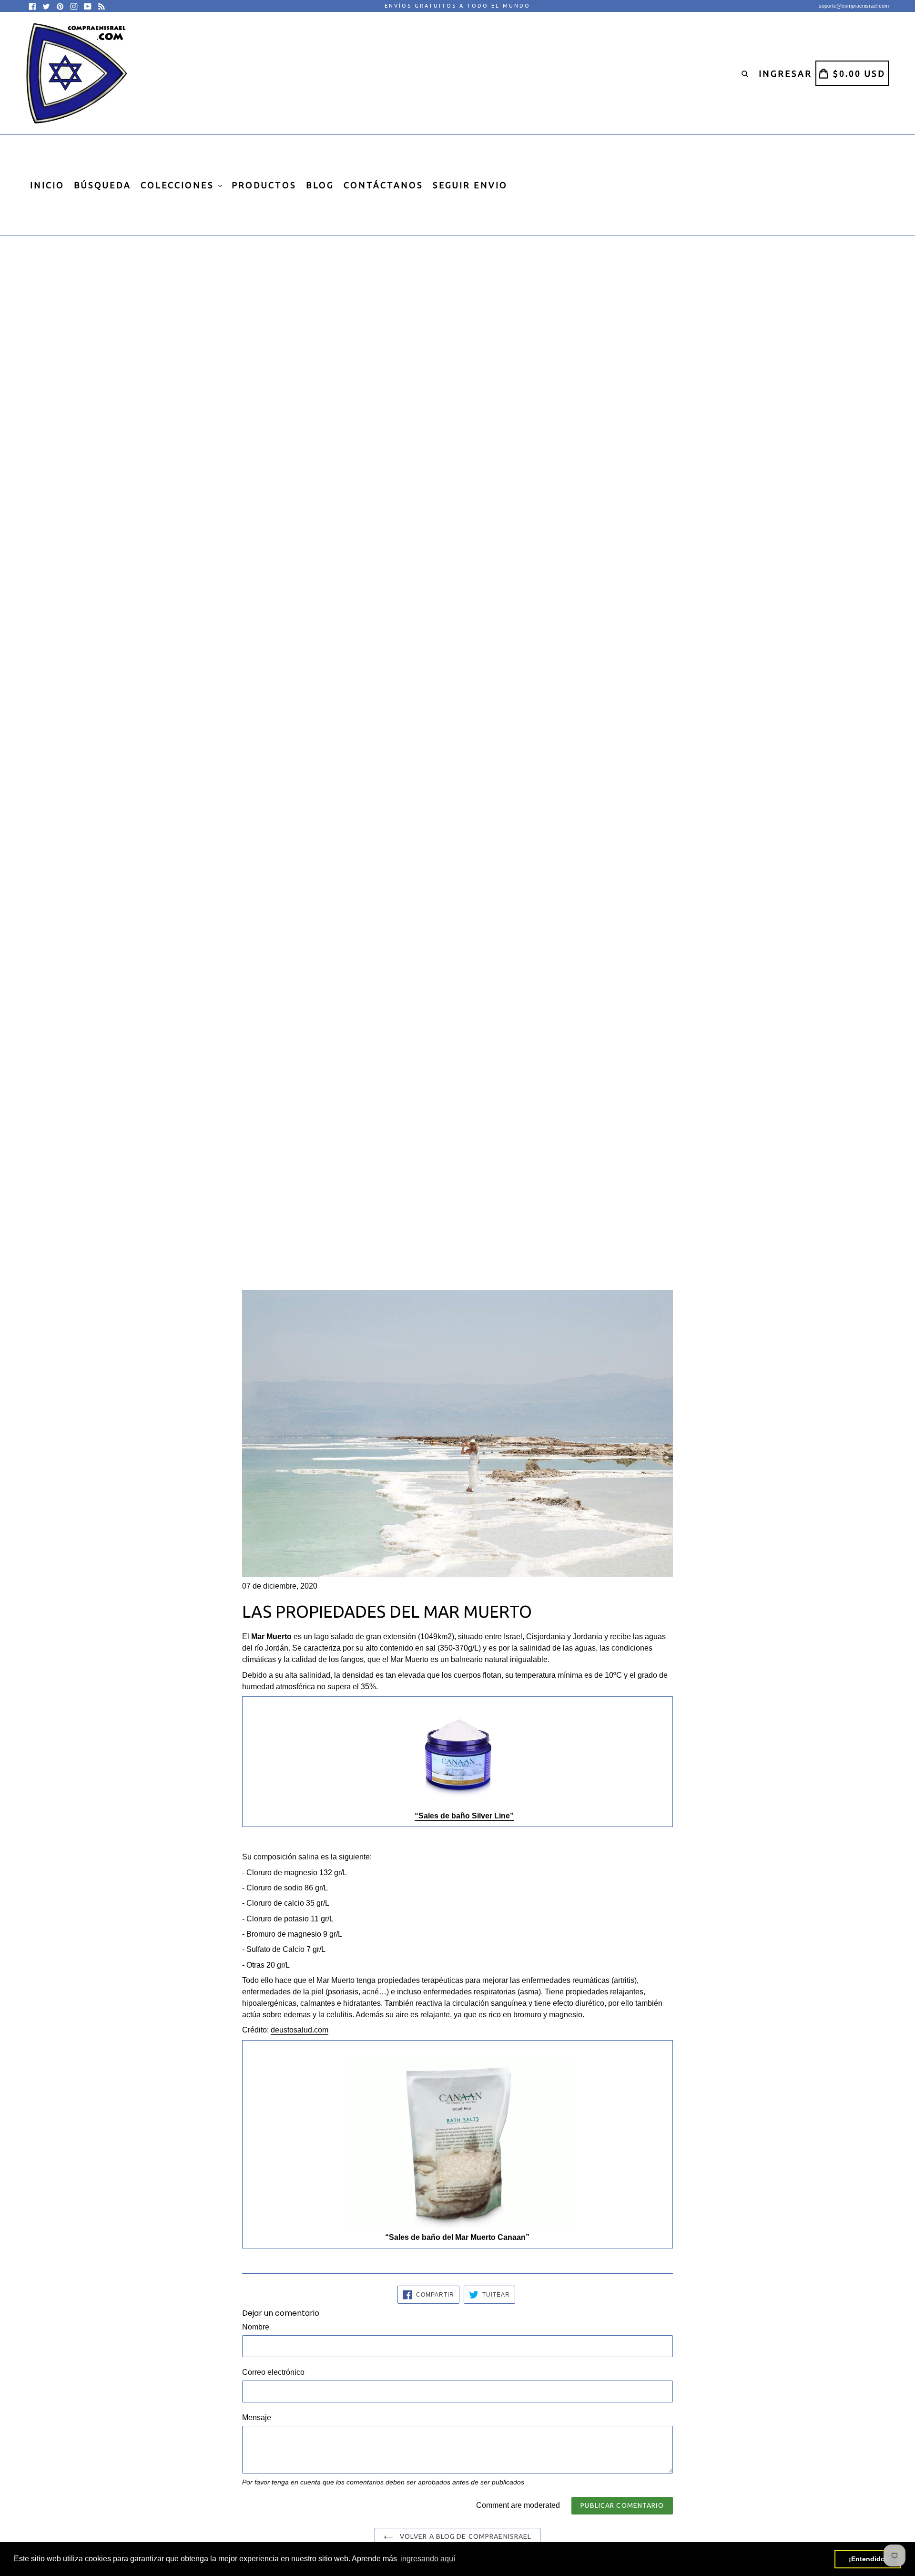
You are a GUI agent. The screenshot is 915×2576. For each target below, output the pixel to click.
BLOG (320, 185)
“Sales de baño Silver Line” (464, 1816)
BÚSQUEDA (102, 185)
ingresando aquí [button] (428, 2559)
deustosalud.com (300, 2030)
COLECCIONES (179, 185)
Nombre (256, 2327)
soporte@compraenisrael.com (854, 6)
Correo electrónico (273, 2372)
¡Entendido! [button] (868, 2559)
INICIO (47, 185)
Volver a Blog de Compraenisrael (465, 2536)
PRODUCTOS (264, 185)
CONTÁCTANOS (383, 185)
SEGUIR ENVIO (470, 185)
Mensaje (257, 2417)
